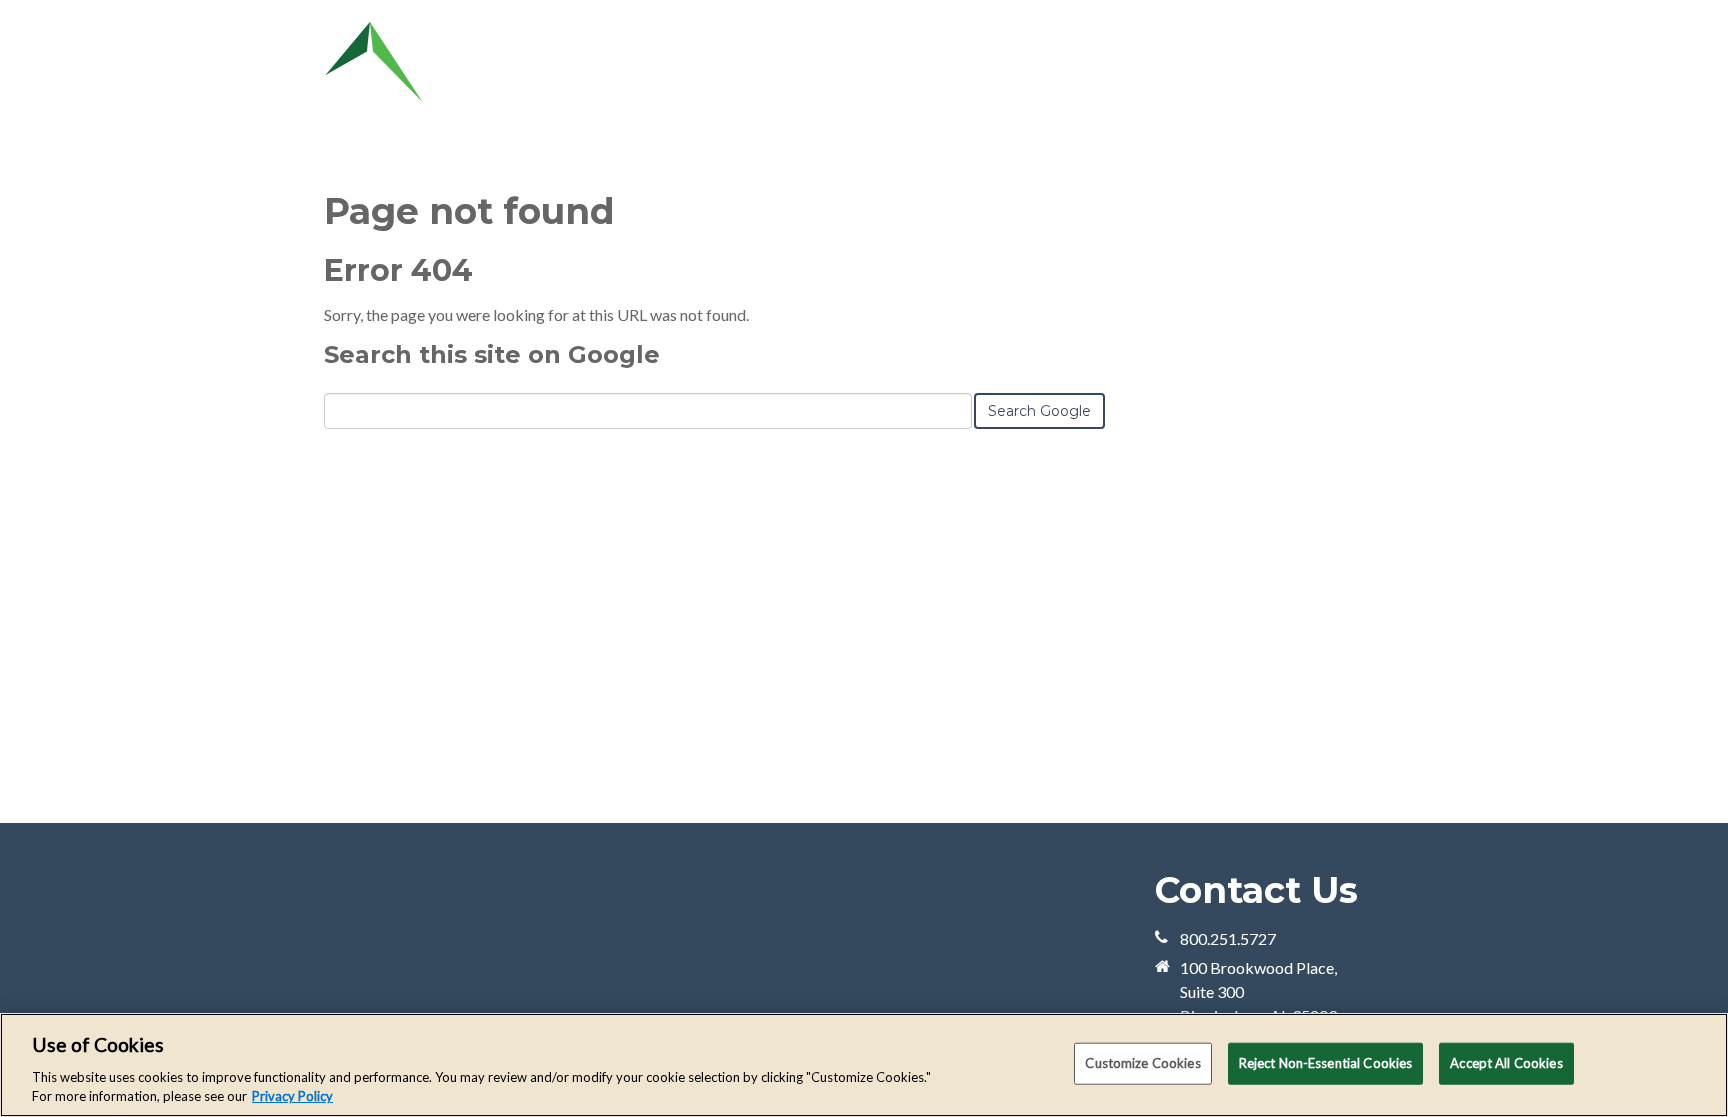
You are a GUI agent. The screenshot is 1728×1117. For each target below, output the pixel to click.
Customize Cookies (1142, 1063)
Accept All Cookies (1506, 1063)
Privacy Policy (292, 1096)
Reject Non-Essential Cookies (1326, 1063)
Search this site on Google (492, 354)
